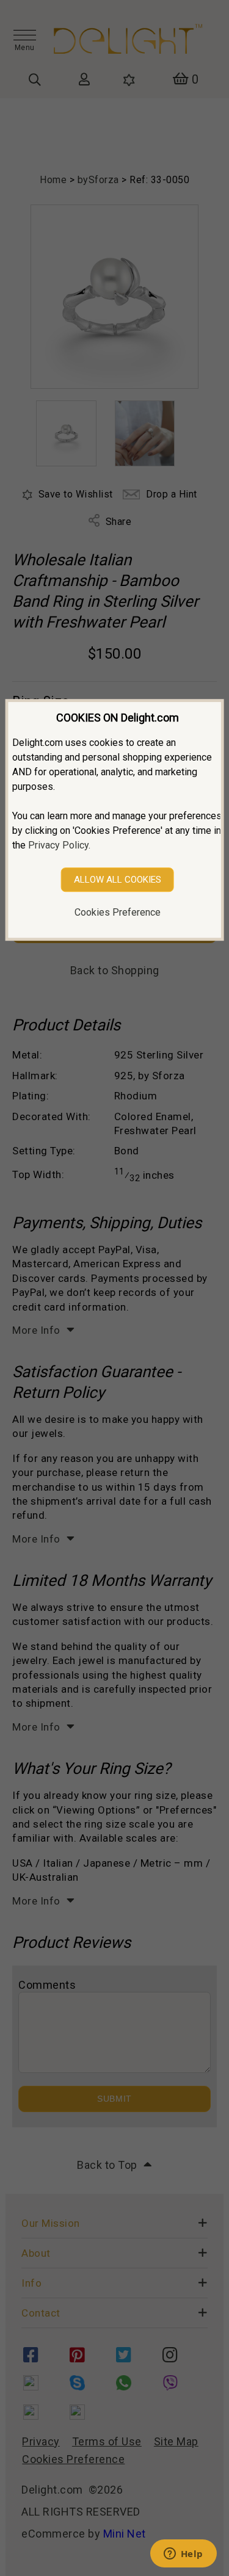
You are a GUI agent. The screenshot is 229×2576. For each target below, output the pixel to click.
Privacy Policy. (59, 845)
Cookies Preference (118, 912)
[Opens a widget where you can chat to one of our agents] (183, 2555)
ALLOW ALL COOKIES (118, 880)
